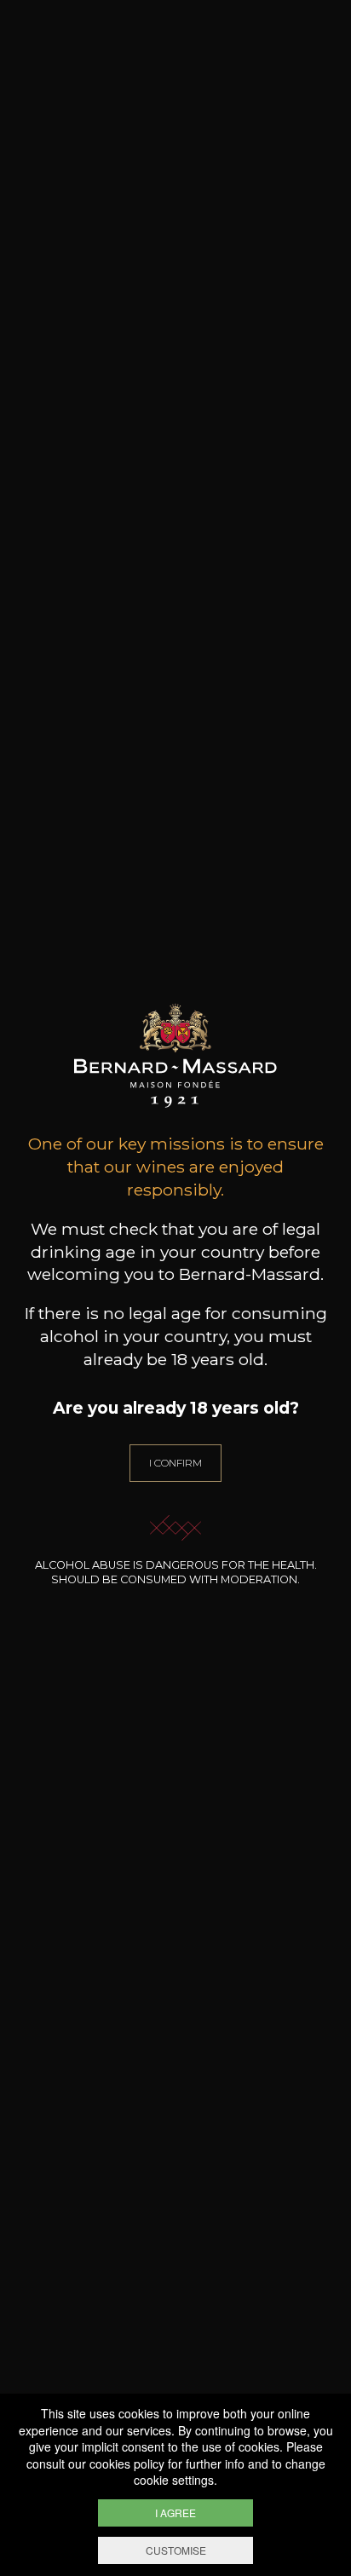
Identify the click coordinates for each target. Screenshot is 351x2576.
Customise (176, 2550)
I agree (175, 2513)
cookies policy (127, 2464)
